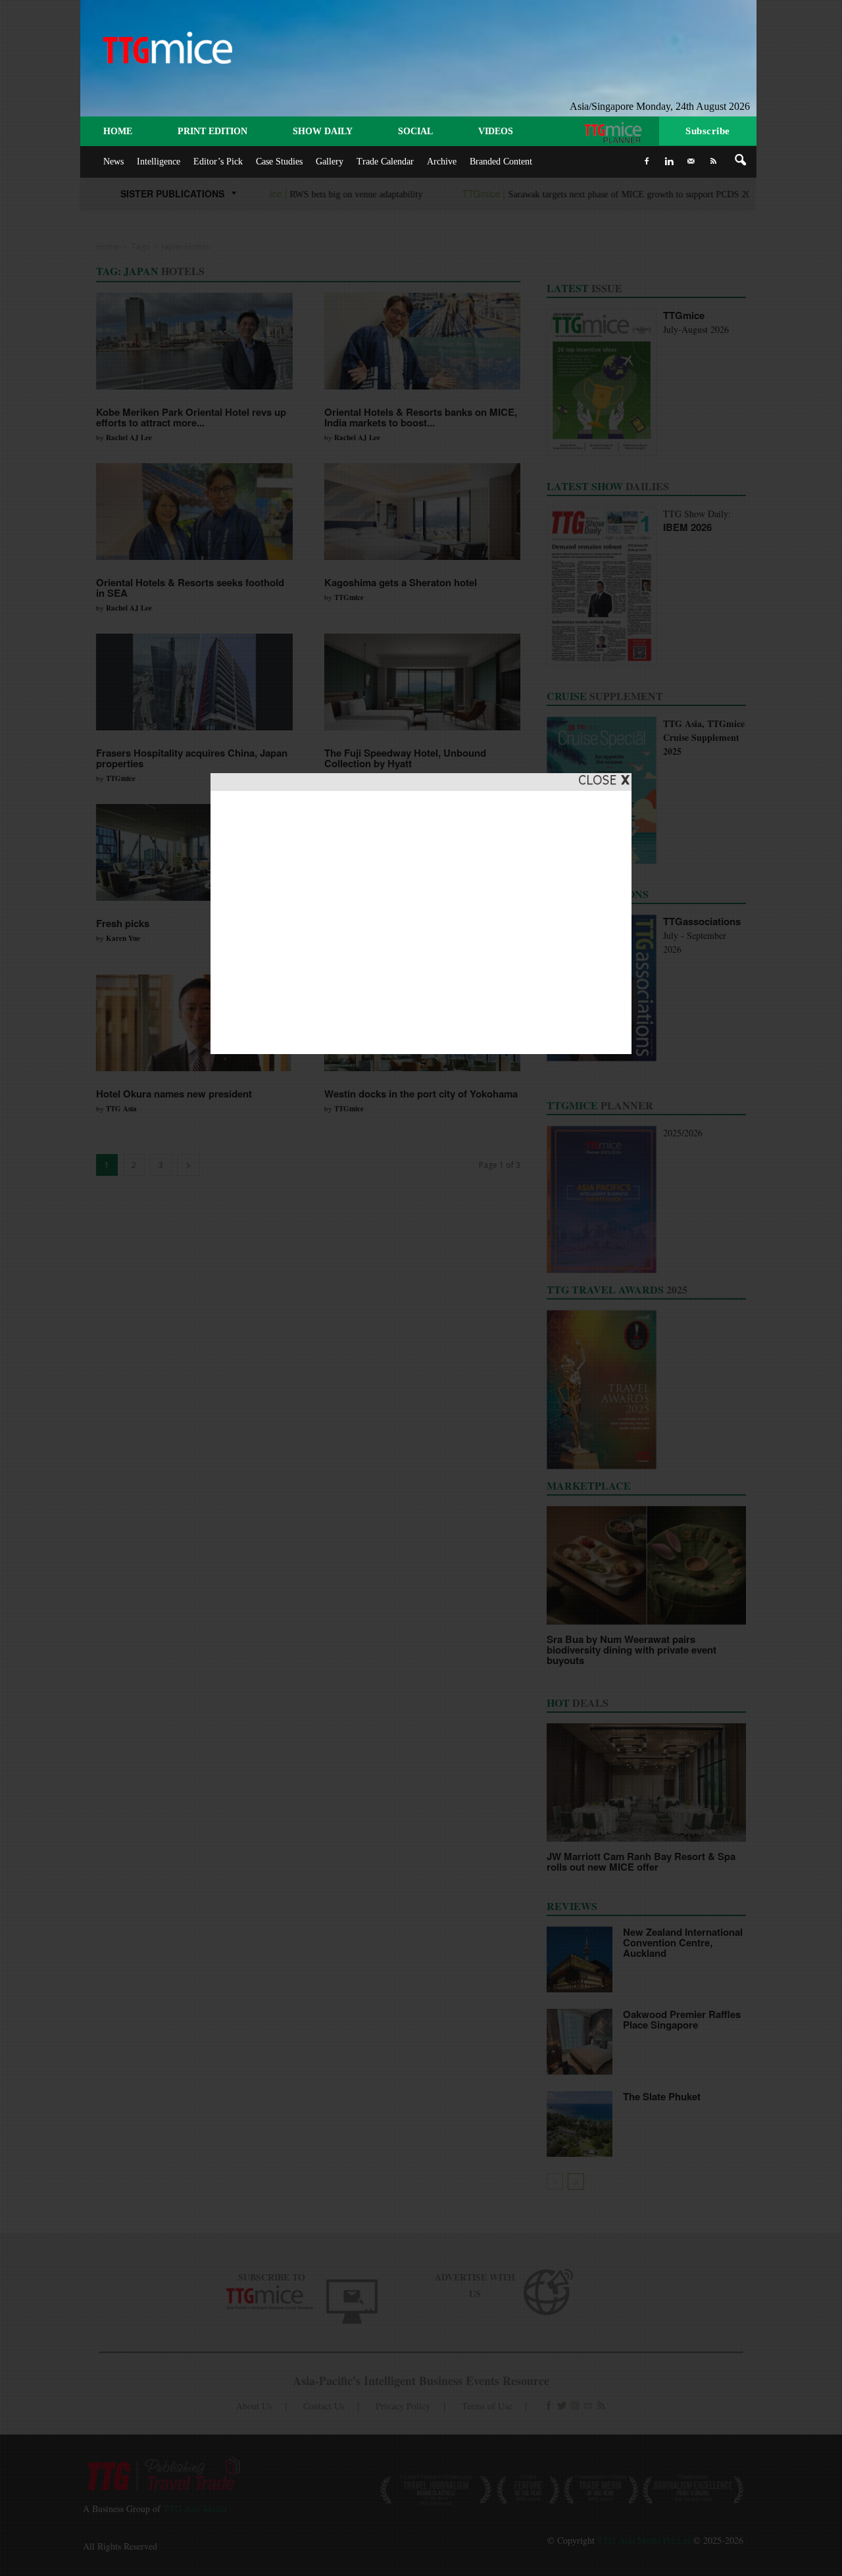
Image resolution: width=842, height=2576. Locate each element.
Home (118, 131)
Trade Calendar (385, 162)
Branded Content (501, 162)
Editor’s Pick (218, 162)
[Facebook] (647, 161)
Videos (496, 131)
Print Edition (212, 131)
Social (415, 131)
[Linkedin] (669, 161)
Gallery (330, 162)
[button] (741, 161)
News (113, 162)
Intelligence (159, 162)
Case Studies (279, 162)
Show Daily (323, 131)
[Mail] (691, 161)
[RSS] (714, 161)
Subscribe (708, 131)
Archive (442, 162)
